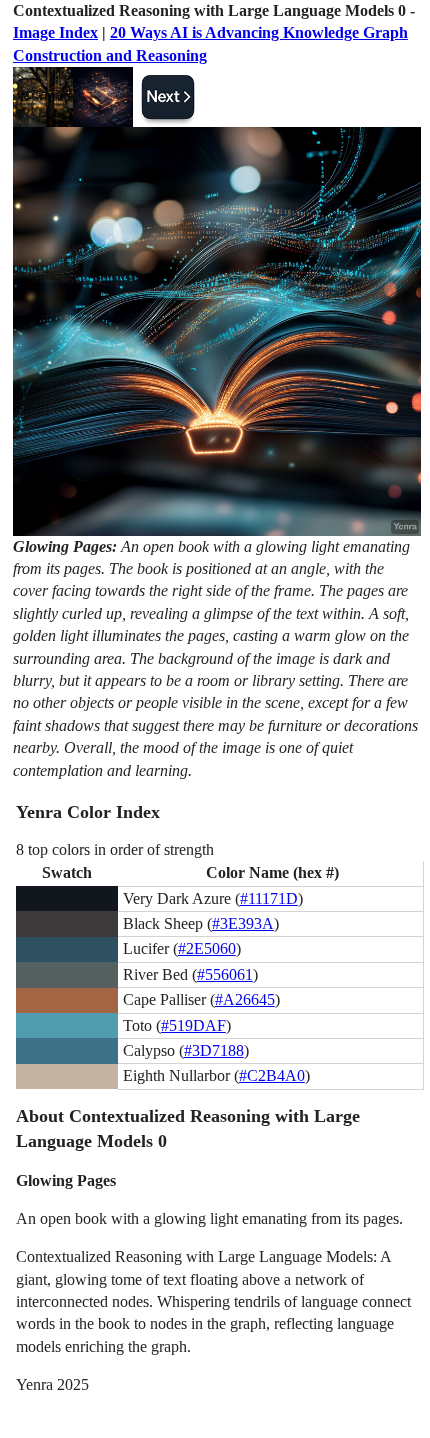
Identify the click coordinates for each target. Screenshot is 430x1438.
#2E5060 (207, 948)
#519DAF (193, 1025)
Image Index (55, 32)
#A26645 (245, 999)
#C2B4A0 (272, 1075)
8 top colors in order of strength (115, 849)
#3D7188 (214, 1050)
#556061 (225, 974)
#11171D (269, 898)
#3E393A (243, 923)
